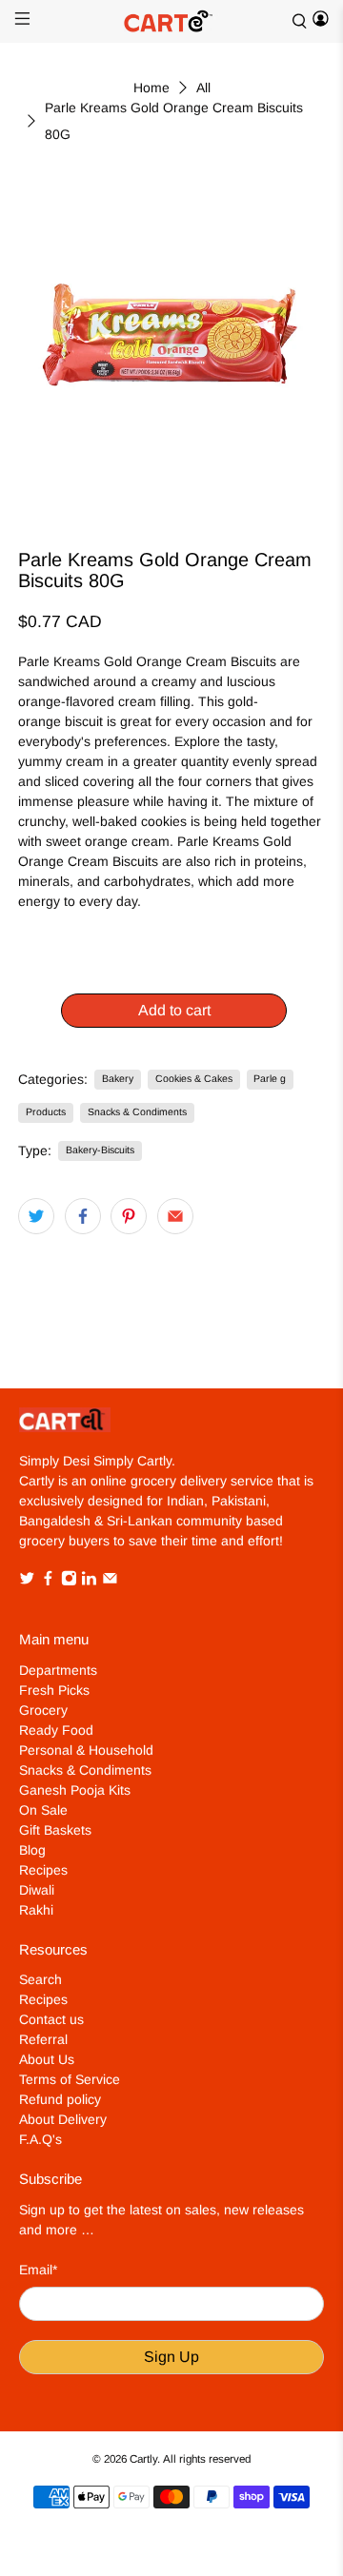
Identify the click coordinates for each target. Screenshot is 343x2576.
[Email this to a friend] (175, 1216)
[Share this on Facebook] (83, 1216)
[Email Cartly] (110, 1581)
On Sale (43, 1810)
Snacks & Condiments (137, 1111)
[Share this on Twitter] (36, 1216)
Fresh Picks (54, 1690)
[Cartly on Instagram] (69, 1581)
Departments (58, 1670)
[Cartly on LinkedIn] (89, 1581)
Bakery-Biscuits (100, 1150)
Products (46, 1111)
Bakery (118, 1078)
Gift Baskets (55, 1830)
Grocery (43, 1710)
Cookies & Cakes (194, 1078)
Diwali (37, 1890)
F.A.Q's (40, 2139)
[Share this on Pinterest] (129, 1216)
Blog (32, 1850)
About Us (47, 2059)
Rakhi (36, 1910)
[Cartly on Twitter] (27, 1581)
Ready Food (56, 1730)
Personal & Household (86, 1750)
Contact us (51, 2019)
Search (40, 1979)
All (203, 88)
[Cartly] (171, 21)
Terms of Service (70, 2079)
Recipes (43, 1870)
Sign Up (171, 2357)
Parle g (270, 1078)
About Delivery (63, 2119)
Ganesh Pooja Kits (75, 1790)
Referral (43, 2039)
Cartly (143, 2458)
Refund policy (60, 2099)
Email (38, 2270)
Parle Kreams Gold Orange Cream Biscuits (147, 661)
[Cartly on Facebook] (48, 1581)
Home (151, 88)
